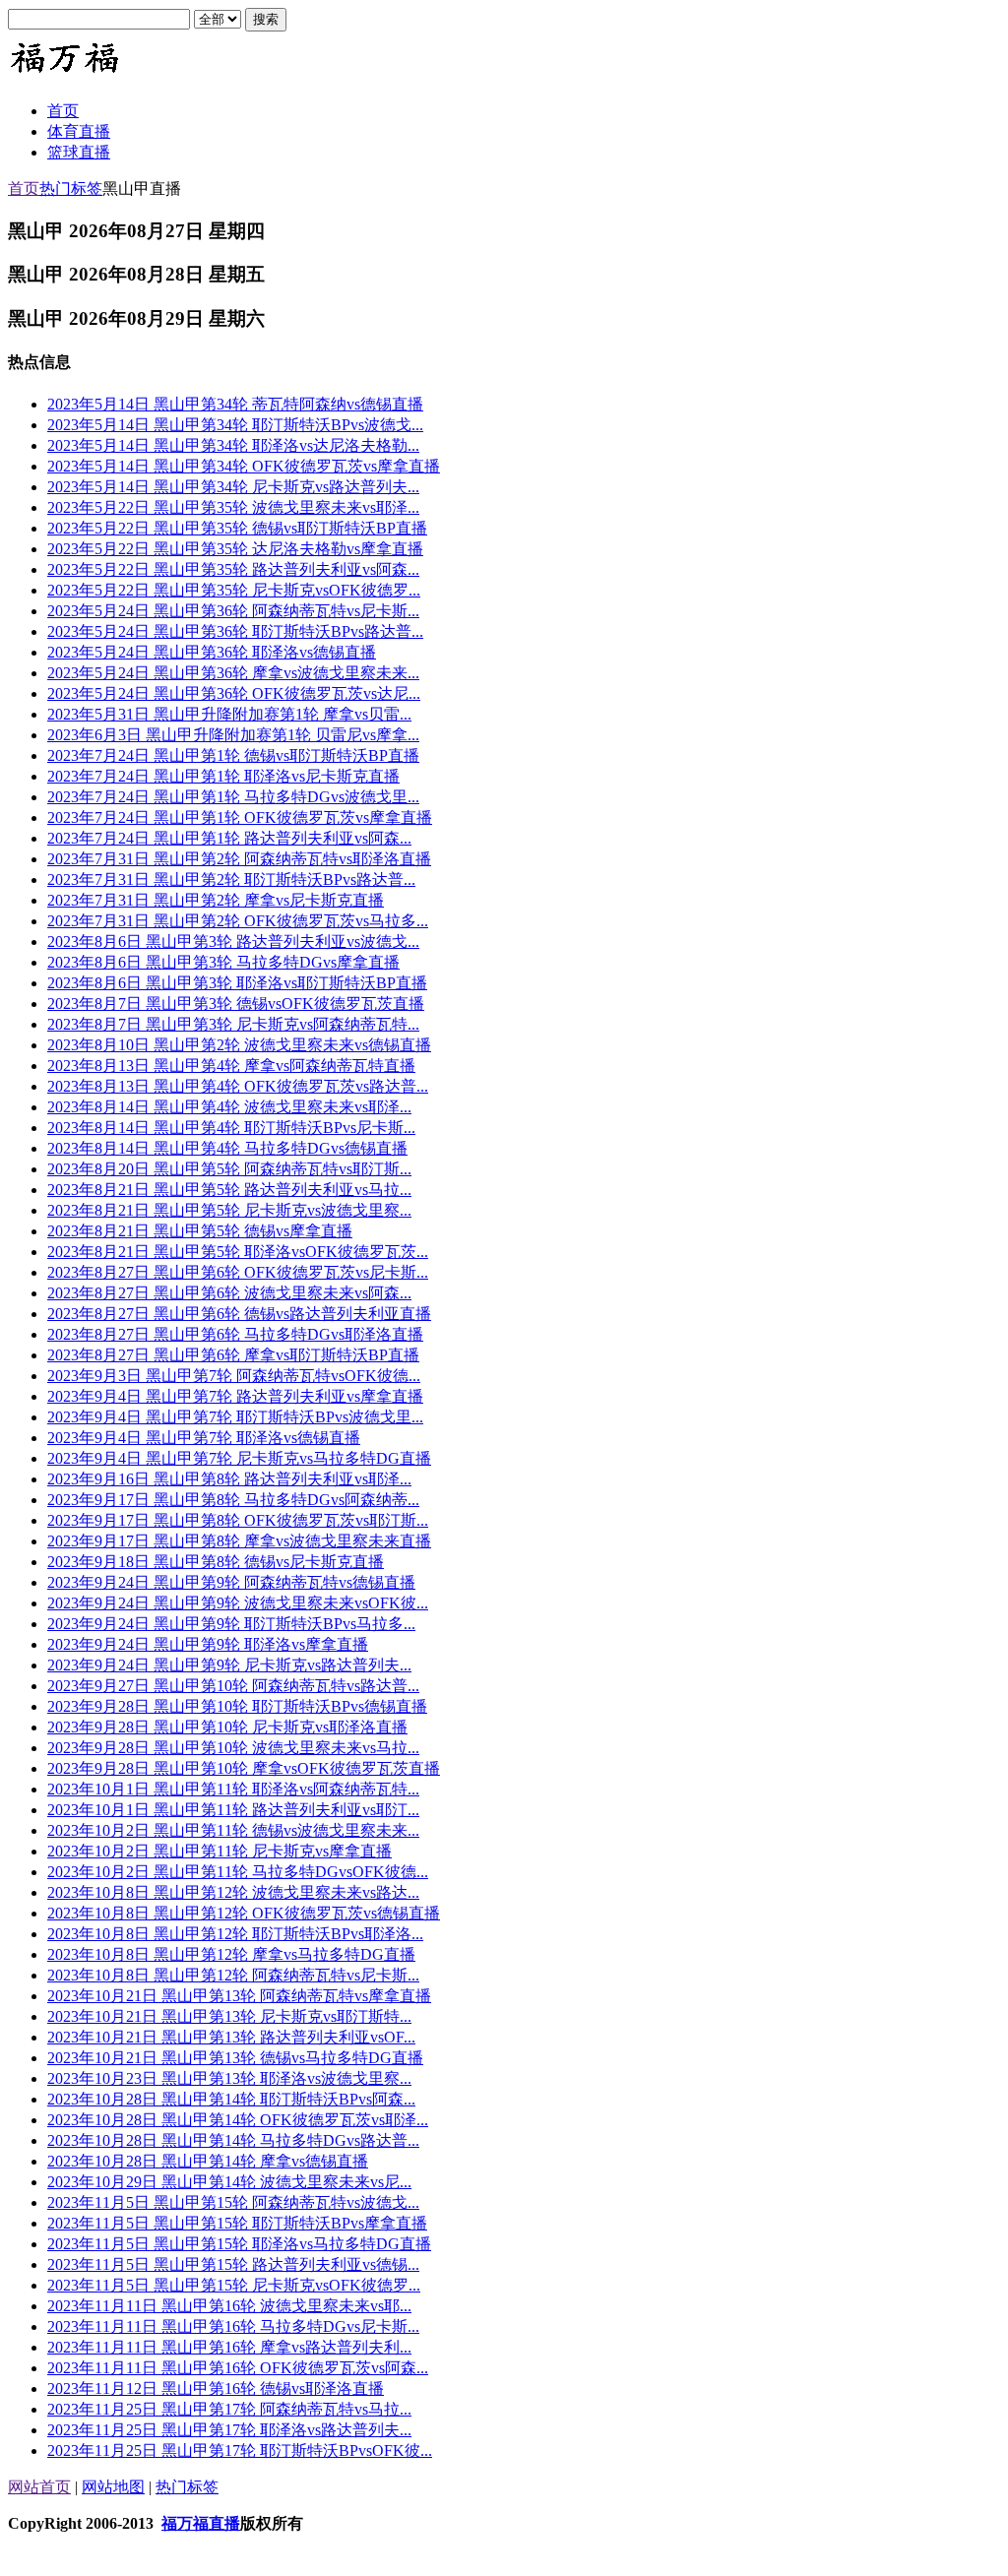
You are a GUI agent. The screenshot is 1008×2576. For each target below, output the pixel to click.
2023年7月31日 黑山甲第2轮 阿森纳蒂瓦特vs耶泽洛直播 (239, 859)
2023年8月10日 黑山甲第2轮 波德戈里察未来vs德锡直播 (239, 1045)
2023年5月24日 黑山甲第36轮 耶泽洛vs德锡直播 (212, 652)
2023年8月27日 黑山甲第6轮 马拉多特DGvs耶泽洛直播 (235, 1334)
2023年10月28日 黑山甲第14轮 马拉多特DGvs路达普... (233, 2140)
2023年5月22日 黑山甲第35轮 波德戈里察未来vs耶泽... (233, 507)
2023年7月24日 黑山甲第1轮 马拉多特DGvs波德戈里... (233, 797)
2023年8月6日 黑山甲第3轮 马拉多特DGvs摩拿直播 (223, 962)
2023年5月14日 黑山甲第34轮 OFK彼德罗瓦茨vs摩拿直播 (244, 466)
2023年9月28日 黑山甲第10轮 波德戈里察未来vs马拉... (233, 1748)
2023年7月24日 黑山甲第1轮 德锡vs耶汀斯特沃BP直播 (233, 755)
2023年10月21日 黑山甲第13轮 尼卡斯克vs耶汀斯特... (229, 2016)
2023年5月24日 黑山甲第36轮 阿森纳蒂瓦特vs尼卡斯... (233, 611)
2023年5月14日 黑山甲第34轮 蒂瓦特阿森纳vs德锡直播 (235, 404)
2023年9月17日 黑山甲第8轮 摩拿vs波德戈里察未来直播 (239, 1541)
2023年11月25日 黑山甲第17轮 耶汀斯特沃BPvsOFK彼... (240, 2450)
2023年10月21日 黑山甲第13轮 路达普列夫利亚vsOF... (231, 2037)
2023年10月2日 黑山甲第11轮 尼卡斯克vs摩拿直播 (220, 1851)
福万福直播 (201, 2523)
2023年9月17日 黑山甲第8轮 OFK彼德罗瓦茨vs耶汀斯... (238, 1520)
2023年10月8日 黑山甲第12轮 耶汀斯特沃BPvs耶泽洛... (235, 1934)
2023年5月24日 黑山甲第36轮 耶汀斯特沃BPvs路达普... (235, 631)
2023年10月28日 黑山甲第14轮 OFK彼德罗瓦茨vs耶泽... (238, 2120)
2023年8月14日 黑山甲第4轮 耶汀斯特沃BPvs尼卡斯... (231, 1128)
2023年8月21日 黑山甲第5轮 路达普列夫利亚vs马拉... (229, 1190)
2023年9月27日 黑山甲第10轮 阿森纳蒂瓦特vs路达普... (233, 1686)
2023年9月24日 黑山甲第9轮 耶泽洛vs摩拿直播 (208, 1644)
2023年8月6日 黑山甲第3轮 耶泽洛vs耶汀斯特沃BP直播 (237, 983)
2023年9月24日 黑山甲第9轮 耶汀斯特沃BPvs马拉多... (231, 1624)
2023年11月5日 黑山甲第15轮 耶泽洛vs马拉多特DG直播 (239, 2244)
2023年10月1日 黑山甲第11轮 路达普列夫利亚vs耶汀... (233, 1810)
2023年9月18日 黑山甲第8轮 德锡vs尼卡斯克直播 (216, 1562)
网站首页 (39, 2487)
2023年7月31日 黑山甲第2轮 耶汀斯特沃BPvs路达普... (231, 880)
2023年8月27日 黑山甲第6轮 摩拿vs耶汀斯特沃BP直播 (233, 1355)
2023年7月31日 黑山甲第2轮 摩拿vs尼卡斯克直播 (216, 900)
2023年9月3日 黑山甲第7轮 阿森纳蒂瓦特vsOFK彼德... (234, 1376)
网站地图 (113, 2487)
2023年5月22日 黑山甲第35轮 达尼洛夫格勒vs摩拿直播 (235, 549)
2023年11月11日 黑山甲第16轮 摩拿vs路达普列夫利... (229, 2347)
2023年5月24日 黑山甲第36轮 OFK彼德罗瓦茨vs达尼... (234, 693)
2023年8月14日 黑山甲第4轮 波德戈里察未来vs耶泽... (229, 1107)
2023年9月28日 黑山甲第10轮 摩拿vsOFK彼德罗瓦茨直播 (244, 1768)
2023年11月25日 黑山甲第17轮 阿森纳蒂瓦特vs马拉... (229, 2409)
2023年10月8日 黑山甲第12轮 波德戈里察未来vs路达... (233, 1892)
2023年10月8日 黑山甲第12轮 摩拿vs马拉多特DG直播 (231, 1954)
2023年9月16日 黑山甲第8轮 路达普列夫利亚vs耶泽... (229, 1479)
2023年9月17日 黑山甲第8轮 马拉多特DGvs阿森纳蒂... (233, 1500)
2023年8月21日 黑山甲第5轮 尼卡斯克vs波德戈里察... (229, 1210)
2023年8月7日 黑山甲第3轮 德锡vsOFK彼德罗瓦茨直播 (236, 1004)
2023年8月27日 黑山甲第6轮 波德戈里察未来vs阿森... (229, 1293)
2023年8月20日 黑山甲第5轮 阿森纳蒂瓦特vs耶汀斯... (229, 1169)
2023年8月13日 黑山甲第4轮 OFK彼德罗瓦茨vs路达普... (238, 1086)
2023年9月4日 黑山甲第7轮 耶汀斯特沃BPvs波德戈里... (235, 1417)
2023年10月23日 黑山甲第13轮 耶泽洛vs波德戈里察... (229, 2078)
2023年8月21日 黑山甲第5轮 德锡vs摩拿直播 (200, 1231)
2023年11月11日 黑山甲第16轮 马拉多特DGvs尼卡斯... (233, 2326)
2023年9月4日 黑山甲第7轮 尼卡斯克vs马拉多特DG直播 (239, 1458)
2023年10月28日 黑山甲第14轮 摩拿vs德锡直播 (208, 2161)
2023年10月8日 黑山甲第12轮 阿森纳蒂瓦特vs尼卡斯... (233, 1975)
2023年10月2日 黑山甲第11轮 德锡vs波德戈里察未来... (233, 1830)
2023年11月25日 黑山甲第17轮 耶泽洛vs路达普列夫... (229, 2430)
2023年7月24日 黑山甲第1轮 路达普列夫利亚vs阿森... (229, 838)
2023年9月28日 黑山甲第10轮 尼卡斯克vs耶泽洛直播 (227, 1727)
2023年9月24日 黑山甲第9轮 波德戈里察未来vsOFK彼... (238, 1603)
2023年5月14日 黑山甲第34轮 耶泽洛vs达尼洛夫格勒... (233, 445)
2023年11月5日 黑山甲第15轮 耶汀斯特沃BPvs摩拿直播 (237, 2223)
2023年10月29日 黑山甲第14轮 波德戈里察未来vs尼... (229, 2182)
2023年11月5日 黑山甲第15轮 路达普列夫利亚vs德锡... (233, 2264)
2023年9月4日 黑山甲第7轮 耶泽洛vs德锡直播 (204, 1438)
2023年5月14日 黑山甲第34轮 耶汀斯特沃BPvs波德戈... (235, 425)
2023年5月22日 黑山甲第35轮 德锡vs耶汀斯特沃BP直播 (237, 528)
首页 (24, 188)
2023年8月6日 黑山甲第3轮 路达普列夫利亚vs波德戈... (233, 942)
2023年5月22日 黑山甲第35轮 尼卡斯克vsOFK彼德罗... (234, 590)
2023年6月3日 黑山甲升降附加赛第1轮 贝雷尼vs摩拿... (233, 735)
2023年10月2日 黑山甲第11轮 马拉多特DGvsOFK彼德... (238, 1872)
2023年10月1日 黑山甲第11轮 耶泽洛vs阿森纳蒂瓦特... (233, 1789)
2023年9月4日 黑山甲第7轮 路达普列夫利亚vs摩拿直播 (235, 1396)
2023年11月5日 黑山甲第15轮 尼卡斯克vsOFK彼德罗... (234, 2285)
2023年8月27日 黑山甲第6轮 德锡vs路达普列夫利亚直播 (239, 1314)
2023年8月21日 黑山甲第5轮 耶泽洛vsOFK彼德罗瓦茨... (238, 1252)
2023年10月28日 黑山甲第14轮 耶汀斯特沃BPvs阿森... (231, 2099)
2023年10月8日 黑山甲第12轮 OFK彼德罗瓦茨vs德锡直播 (244, 1913)
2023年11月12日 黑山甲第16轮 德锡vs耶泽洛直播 (216, 2388)
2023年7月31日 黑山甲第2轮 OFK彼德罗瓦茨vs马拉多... (238, 921)
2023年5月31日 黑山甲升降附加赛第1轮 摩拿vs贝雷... (229, 714)
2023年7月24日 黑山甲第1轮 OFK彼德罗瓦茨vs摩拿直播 (240, 817)
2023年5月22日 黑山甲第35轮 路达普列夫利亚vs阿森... (233, 569)
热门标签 (71, 188)
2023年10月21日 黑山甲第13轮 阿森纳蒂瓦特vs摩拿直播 (239, 1996)
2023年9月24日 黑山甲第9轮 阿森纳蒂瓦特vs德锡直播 (231, 1582)
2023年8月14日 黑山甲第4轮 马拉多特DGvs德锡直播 (227, 1148)
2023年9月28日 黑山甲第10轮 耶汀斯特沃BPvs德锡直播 (237, 1706)
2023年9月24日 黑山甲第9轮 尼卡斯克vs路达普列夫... (229, 1665)
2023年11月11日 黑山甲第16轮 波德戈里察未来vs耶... (229, 2306)
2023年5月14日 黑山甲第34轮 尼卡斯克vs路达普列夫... (233, 487)
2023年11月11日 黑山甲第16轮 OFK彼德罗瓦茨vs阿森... (238, 2368)
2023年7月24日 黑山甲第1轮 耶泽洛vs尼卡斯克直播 (223, 776)
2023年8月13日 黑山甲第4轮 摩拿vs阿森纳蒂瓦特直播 (231, 1066)
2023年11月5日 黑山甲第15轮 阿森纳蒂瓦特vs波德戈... (233, 2202)
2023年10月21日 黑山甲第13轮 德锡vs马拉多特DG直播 (235, 2058)
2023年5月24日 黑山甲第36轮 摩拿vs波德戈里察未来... (233, 673)
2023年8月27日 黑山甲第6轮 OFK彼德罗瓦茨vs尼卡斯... (238, 1272)
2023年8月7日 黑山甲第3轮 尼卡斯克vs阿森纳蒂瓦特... (233, 1024)
